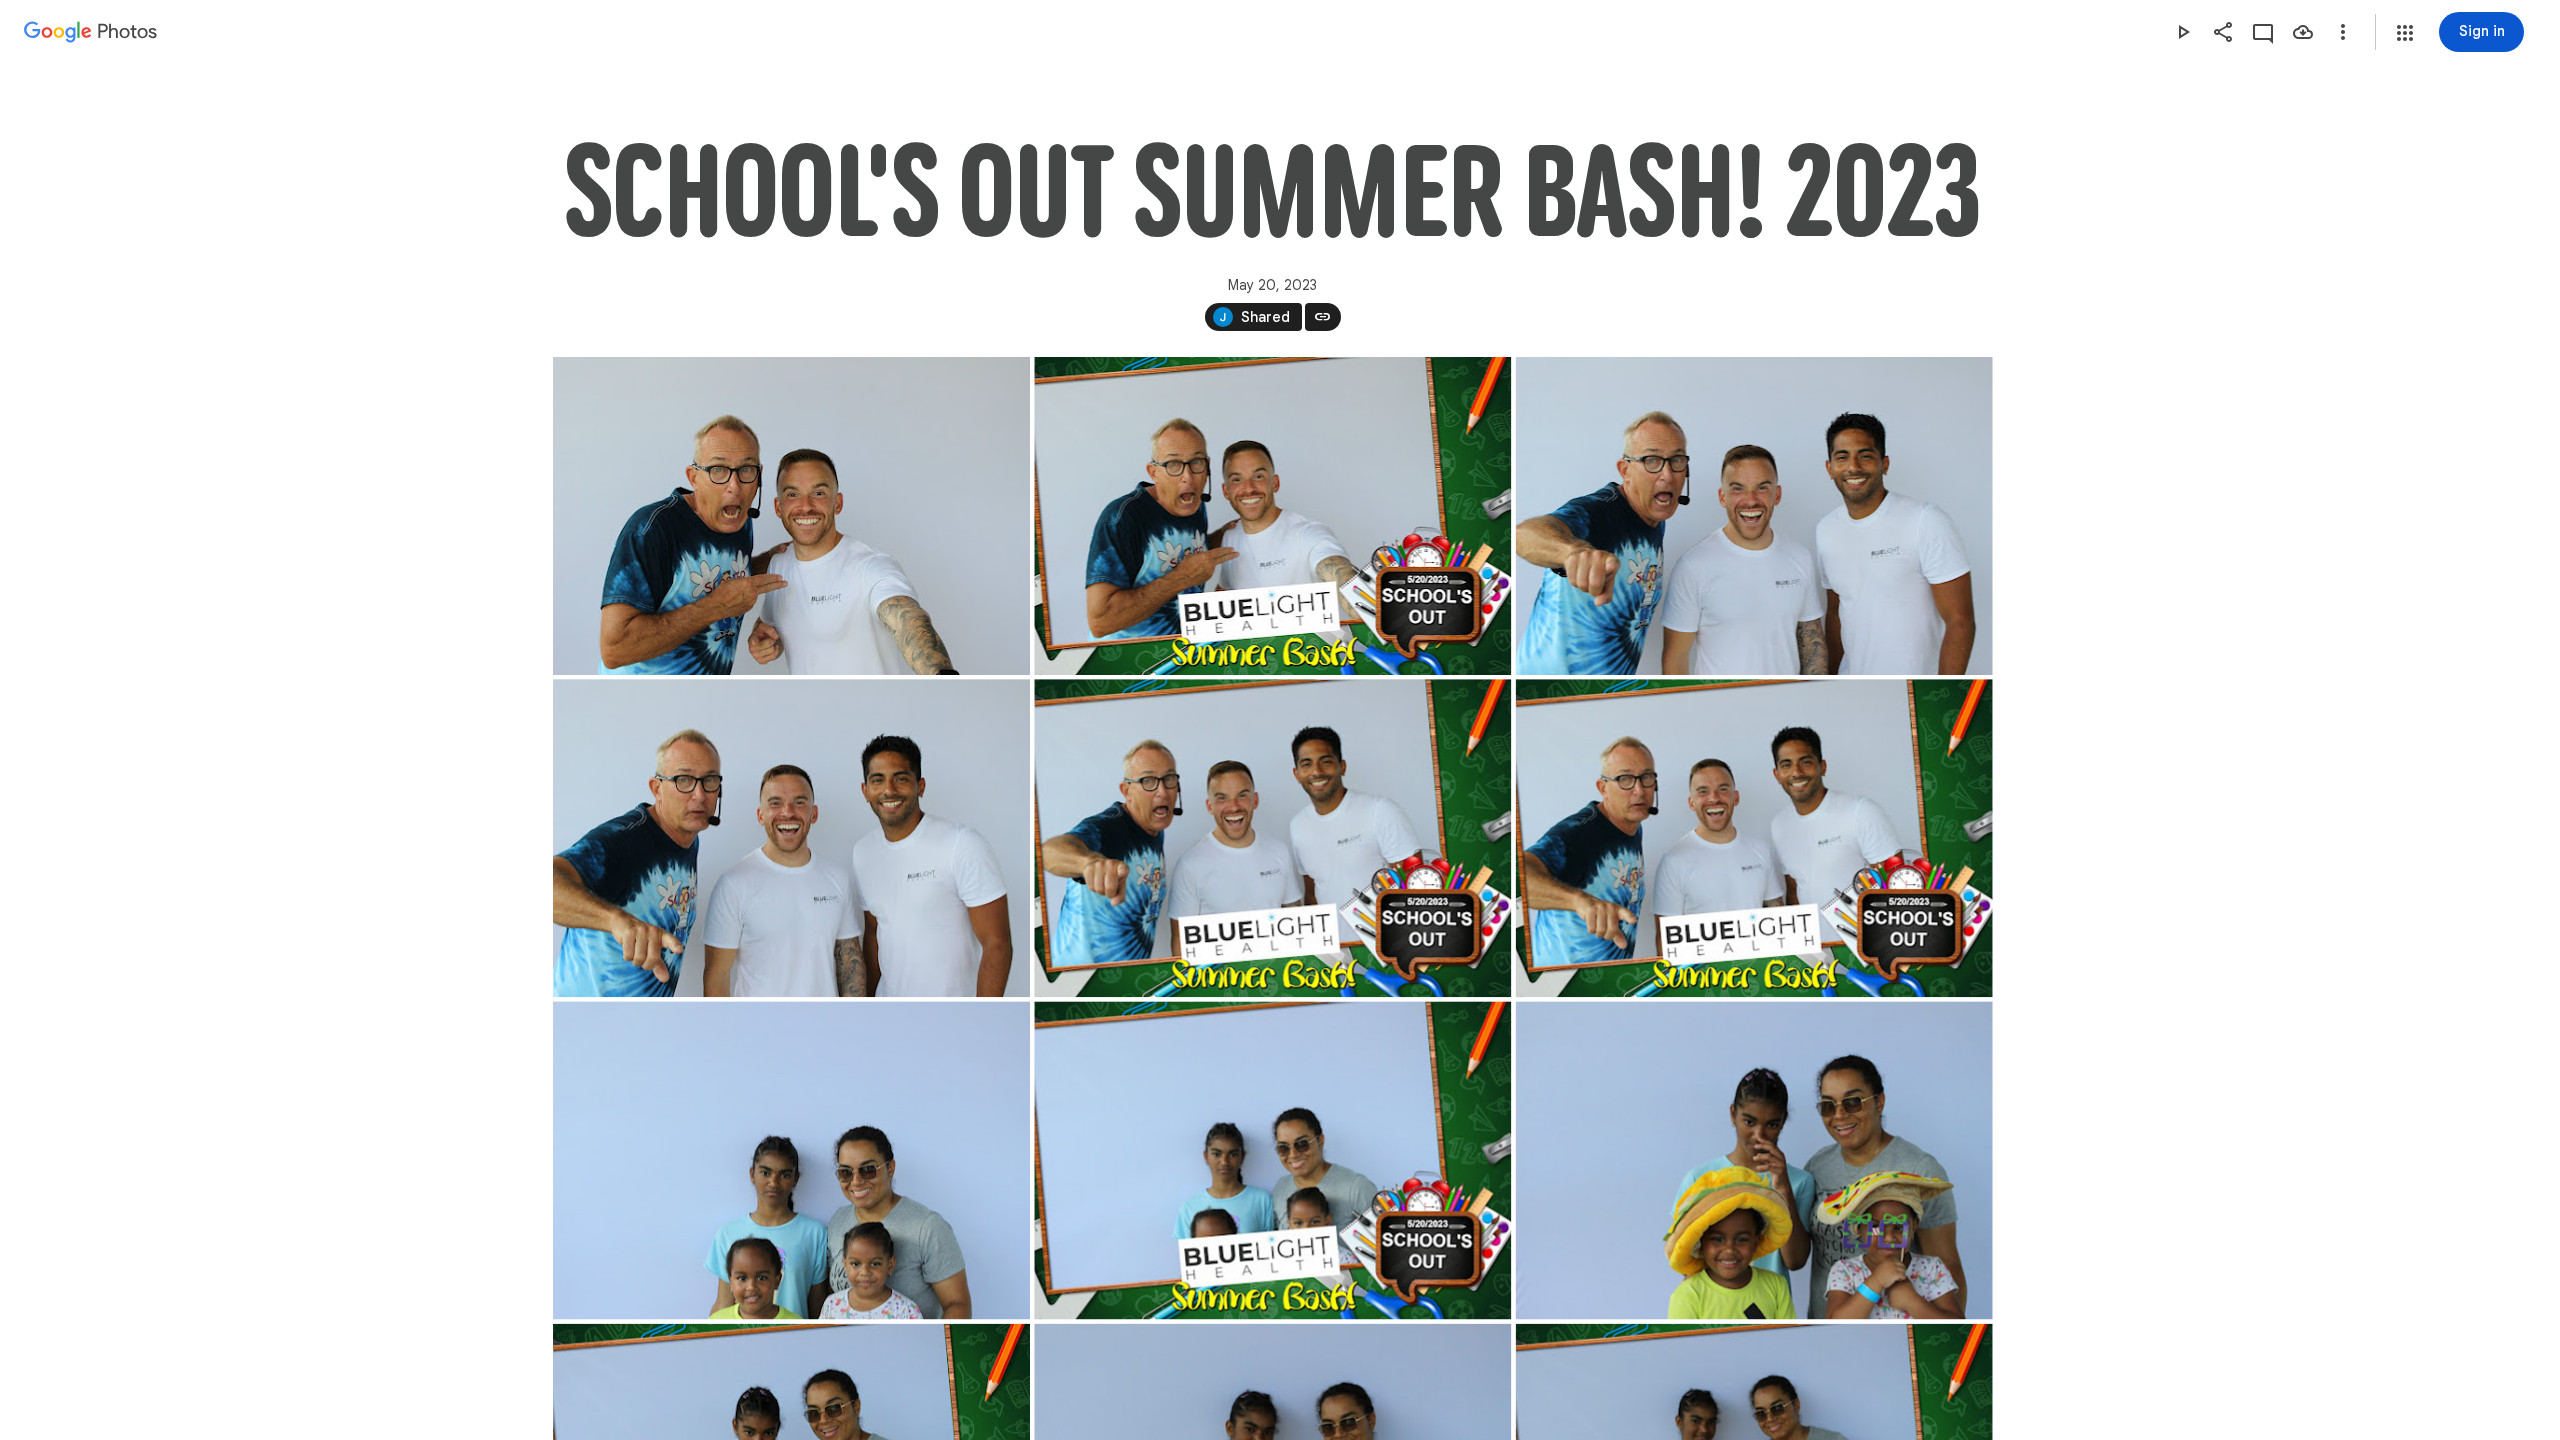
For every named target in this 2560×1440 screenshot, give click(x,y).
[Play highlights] (2183, 32)
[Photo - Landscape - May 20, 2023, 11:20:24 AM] (791, 1160)
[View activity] (2263, 32)
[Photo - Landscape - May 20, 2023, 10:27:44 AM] (1753, 516)
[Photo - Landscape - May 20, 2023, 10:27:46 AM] (791, 838)
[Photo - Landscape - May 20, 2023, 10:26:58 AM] (1272, 516)
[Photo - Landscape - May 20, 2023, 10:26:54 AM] (791, 516)
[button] (2405, 33)
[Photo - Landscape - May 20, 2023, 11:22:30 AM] (1753, 1160)
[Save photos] (2303, 32)
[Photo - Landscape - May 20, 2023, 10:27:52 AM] (1753, 838)
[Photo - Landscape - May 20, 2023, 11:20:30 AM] (1272, 1160)
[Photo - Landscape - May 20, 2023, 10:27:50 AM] (1272, 838)
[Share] (2223, 32)
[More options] (2343, 32)
